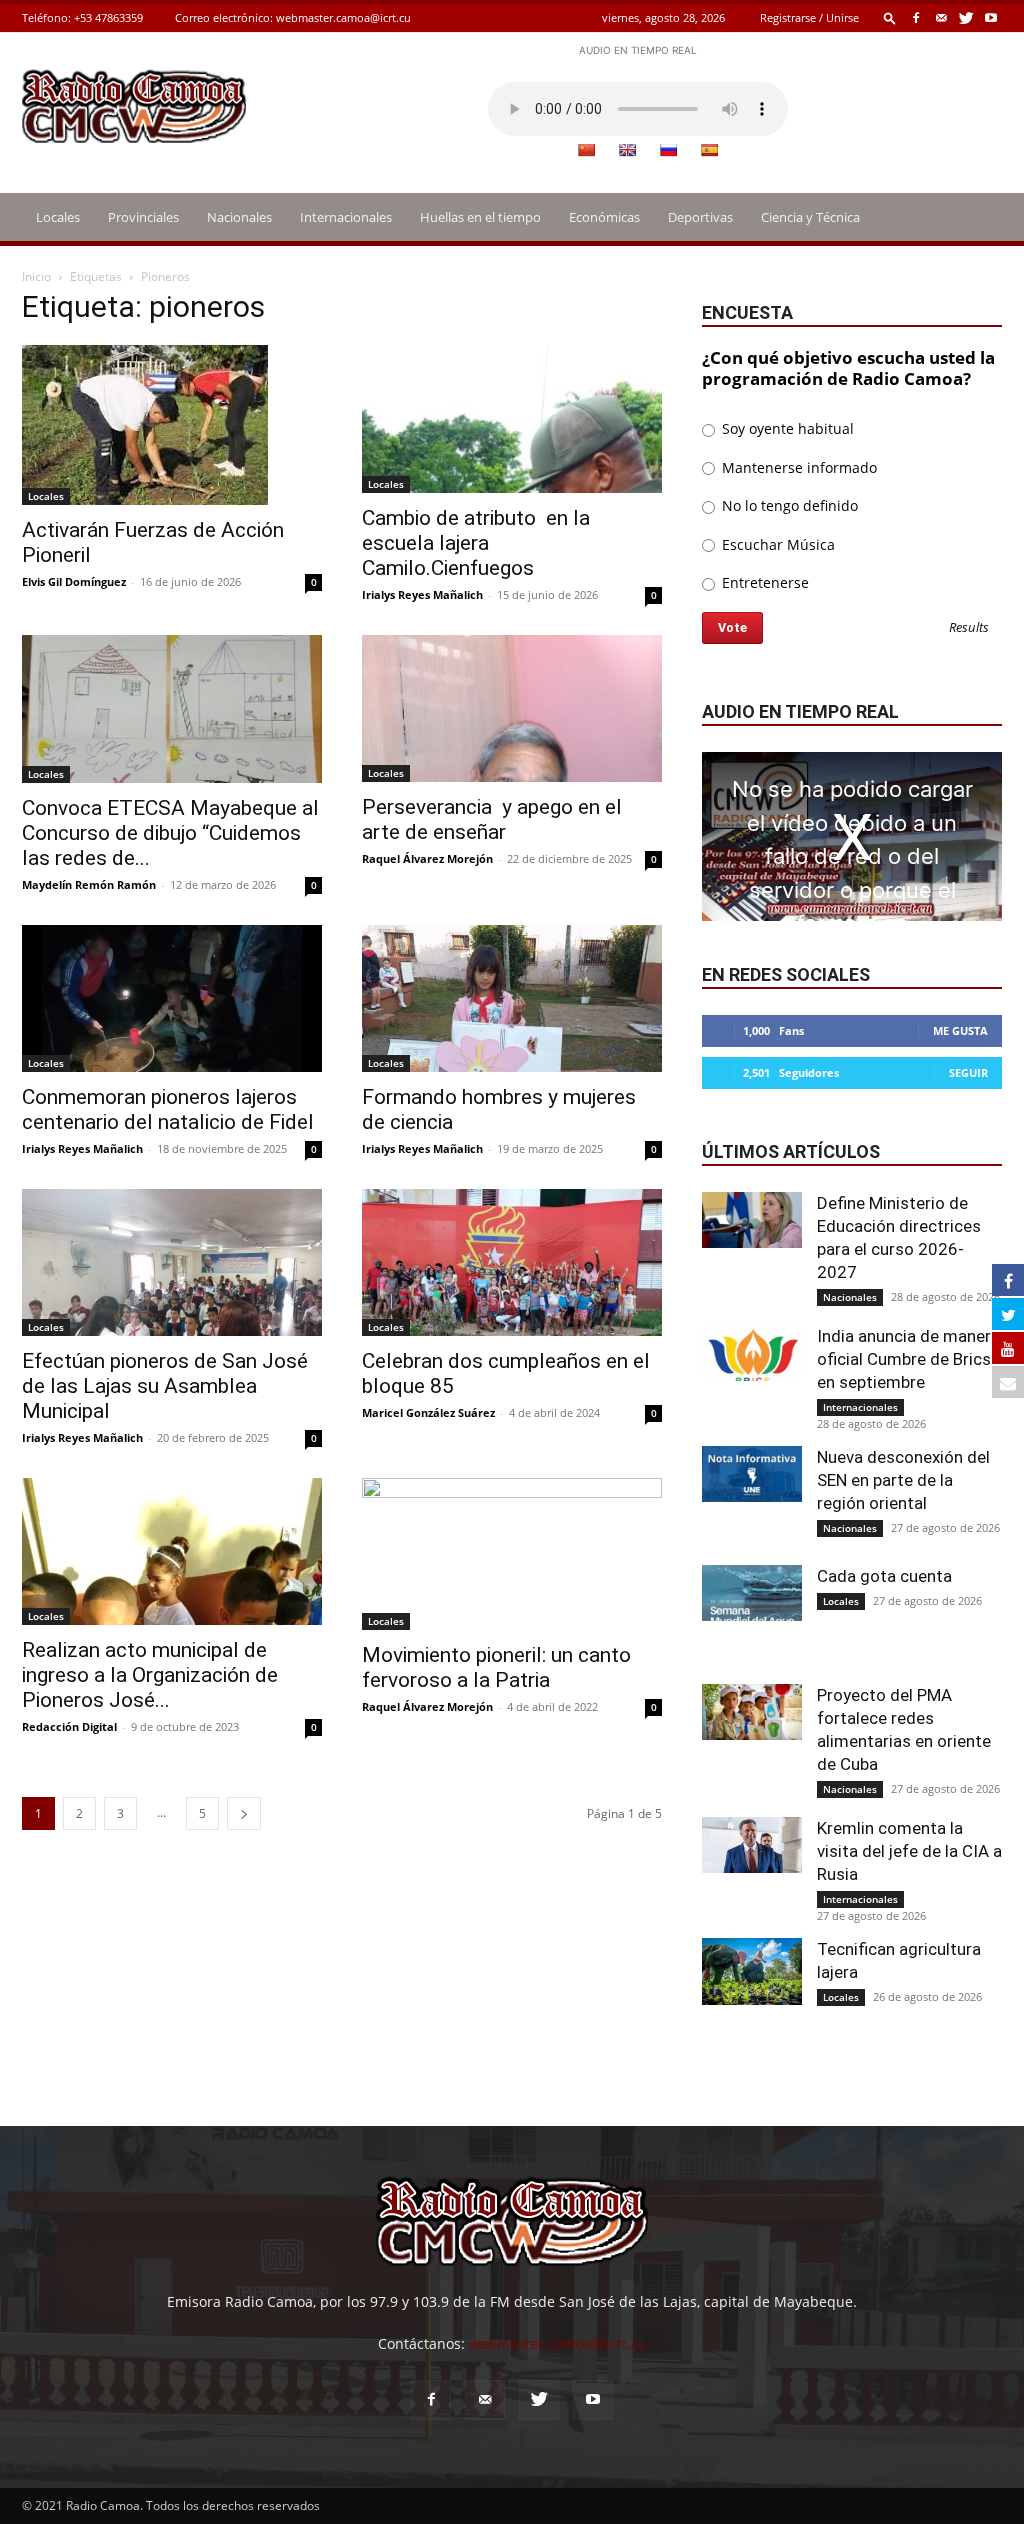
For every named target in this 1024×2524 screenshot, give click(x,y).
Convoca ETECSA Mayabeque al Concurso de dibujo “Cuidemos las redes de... (170, 833)
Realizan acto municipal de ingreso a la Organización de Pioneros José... (150, 1675)
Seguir (968, 1072)
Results (969, 628)
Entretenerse (763, 582)
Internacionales (346, 217)
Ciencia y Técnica (810, 217)
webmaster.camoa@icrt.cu (343, 17)
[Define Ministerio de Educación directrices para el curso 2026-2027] (752, 1220)
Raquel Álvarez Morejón (427, 858)
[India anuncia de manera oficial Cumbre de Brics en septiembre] (752, 1353)
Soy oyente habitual (786, 428)
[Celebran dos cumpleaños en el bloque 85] (512, 1262)
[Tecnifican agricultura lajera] (752, 1971)
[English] (627, 150)
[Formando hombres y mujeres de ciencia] (512, 998)
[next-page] (244, 1813)
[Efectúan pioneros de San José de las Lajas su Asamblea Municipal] (172, 1262)
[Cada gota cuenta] (752, 1593)
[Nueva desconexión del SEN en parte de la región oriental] (752, 1474)
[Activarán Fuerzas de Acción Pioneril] (172, 425)
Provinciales (143, 217)
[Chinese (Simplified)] (586, 150)
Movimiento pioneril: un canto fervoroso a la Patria (496, 1667)
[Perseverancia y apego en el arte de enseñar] (512, 708)
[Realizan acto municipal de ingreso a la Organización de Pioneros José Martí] (172, 1551)
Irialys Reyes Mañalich (422, 594)
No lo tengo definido (788, 505)
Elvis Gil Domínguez (74, 581)
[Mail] (941, 17)
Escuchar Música (776, 544)
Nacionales (239, 217)
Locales (58, 217)
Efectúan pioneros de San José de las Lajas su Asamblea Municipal (165, 1386)
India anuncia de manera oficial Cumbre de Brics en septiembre (908, 1359)
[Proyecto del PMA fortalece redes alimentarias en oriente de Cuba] (752, 1712)
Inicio (36, 276)
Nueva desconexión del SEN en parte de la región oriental (903, 1480)
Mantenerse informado (797, 467)
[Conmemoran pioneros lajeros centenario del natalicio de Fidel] (172, 998)
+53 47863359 (108, 17)
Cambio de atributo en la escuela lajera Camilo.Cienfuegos (476, 543)
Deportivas (700, 217)
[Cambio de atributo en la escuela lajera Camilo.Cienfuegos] (512, 419)
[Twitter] (966, 17)
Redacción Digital (69, 1726)
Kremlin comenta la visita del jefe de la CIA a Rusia (909, 1851)
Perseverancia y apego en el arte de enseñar (492, 819)
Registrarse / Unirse (809, 17)
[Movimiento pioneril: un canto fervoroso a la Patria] (512, 1554)
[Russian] (668, 150)
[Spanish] (709, 150)
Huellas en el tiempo (480, 217)
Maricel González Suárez (428, 1412)
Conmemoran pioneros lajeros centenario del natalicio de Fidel (168, 1109)
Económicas (604, 217)
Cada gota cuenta (884, 1576)
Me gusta (960, 1030)
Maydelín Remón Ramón (89, 884)
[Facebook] (916, 17)
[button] (890, 17)
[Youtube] (991, 17)
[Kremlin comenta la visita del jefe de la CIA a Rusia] (752, 1845)
